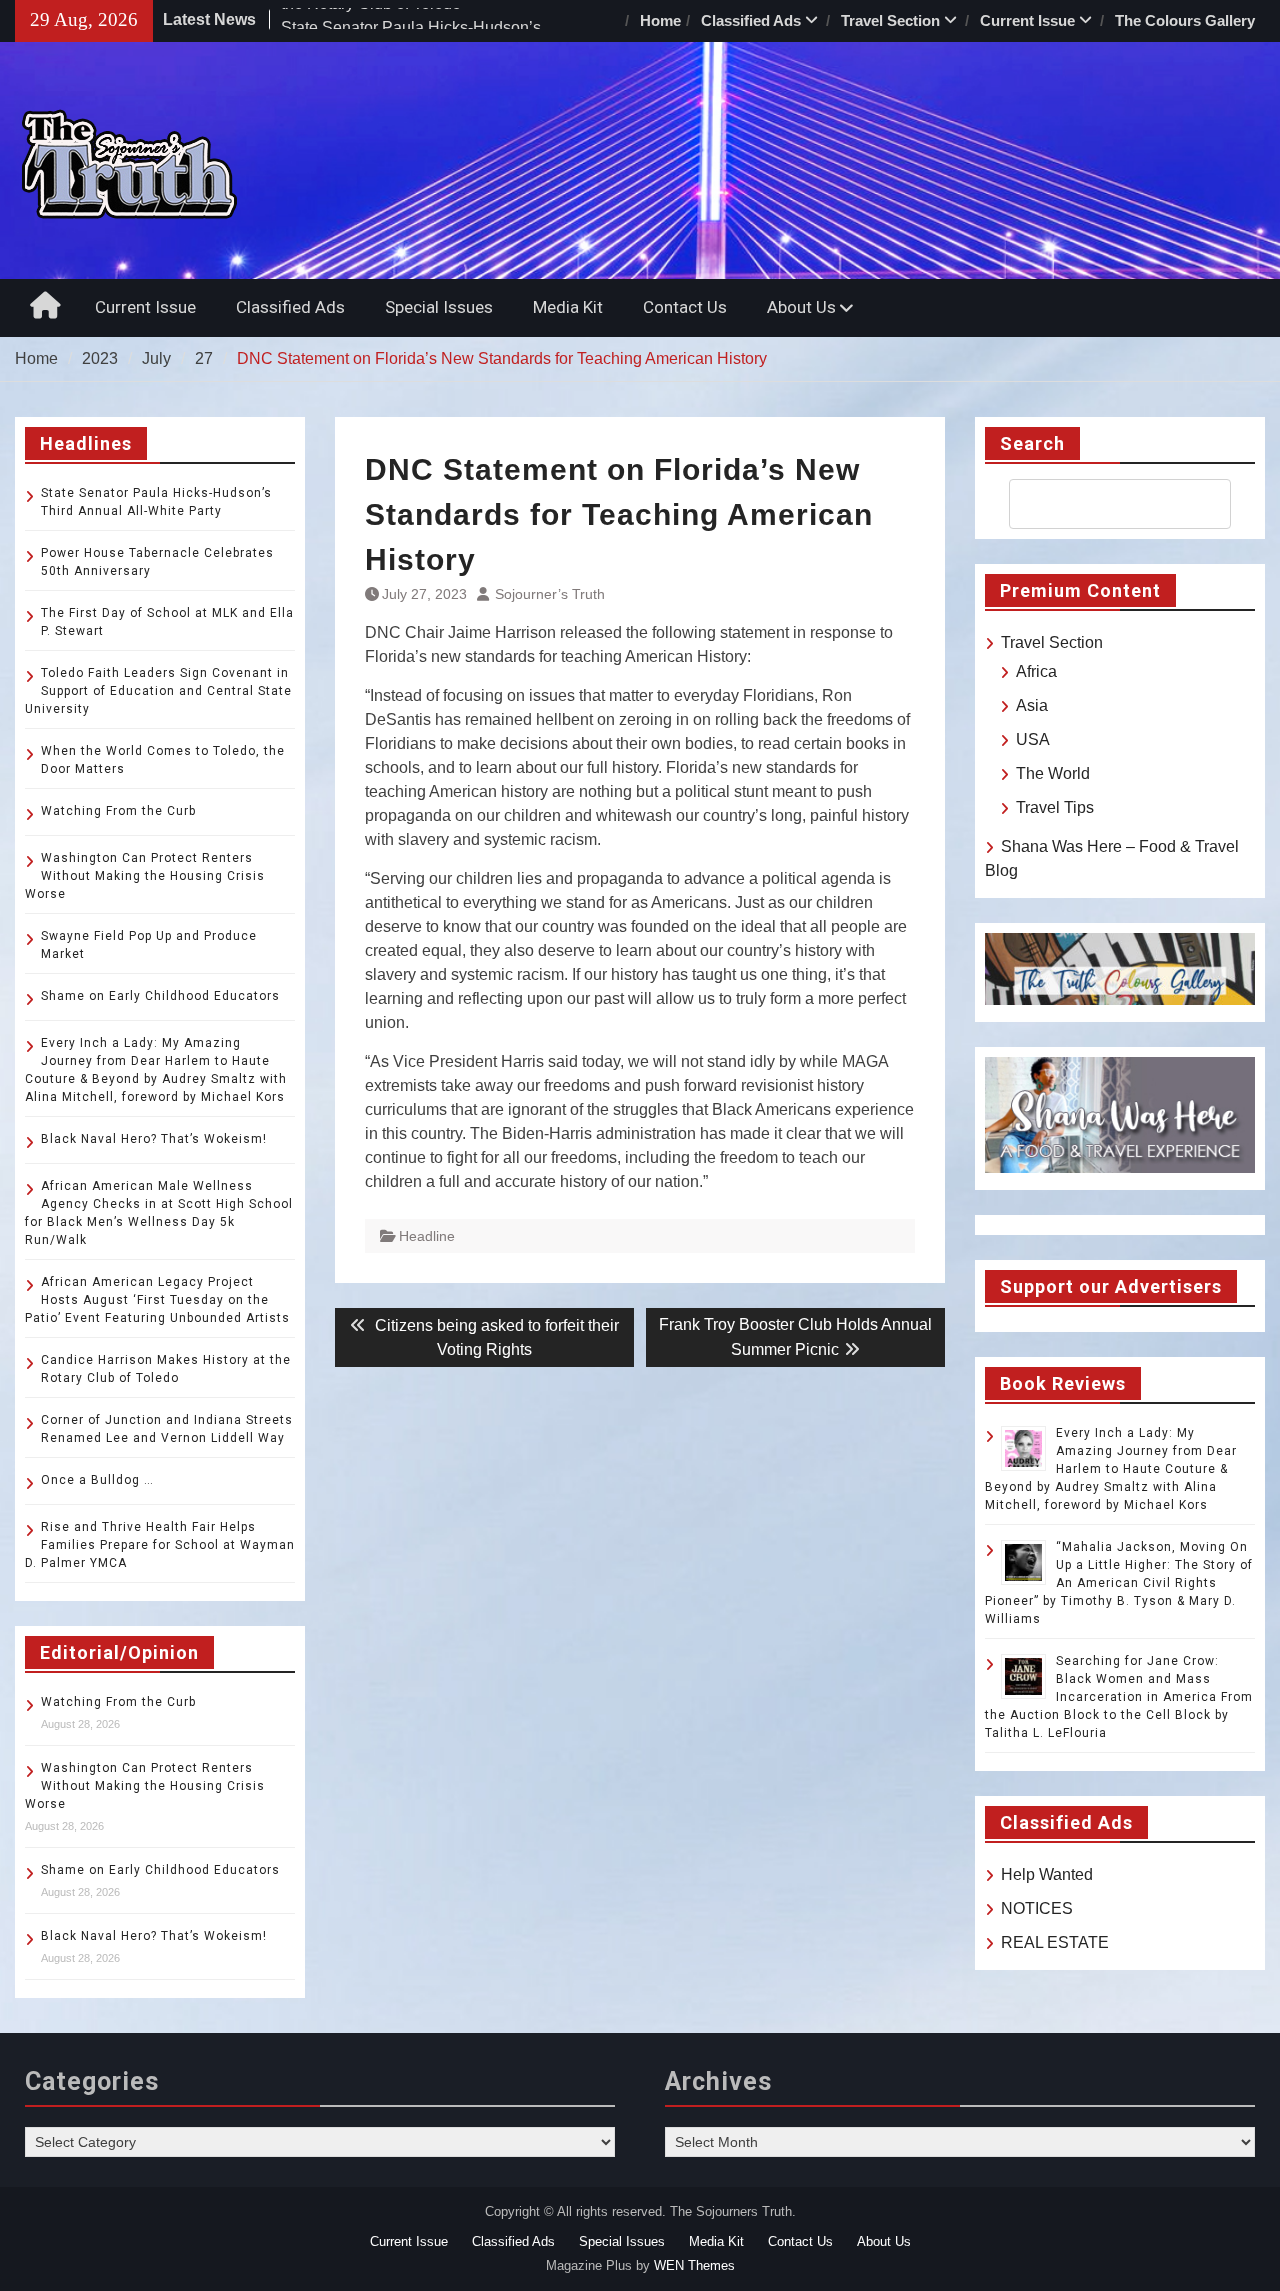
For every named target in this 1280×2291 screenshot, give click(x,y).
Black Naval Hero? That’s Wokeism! (154, 1139)
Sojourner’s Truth (550, 594)
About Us (801, 307)
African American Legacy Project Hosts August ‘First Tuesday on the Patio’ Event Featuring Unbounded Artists (157, 1300)
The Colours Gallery (1185, 20)
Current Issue (1027, 20)
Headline (427, 1236)
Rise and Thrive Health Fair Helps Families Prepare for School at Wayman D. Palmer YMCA (160, 1545)
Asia (1032, 705)
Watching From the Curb (118, 811)
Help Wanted (1047, 1874)
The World (1053, 773)
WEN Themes (694, 2265)
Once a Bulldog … (97, 1480)
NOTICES (1037, 1908)
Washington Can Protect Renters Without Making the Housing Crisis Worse (145, 876)
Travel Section (890, 20)
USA (1033, 739)
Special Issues (439, 307)
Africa (1036, 671)
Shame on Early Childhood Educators (160, 996)
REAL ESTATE (1055, 1942)
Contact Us (685, 307)
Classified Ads (751, 20)
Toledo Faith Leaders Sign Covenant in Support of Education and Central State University (158, 691)
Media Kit (568, 307)
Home (660, 20)
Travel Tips (1055, 807)
